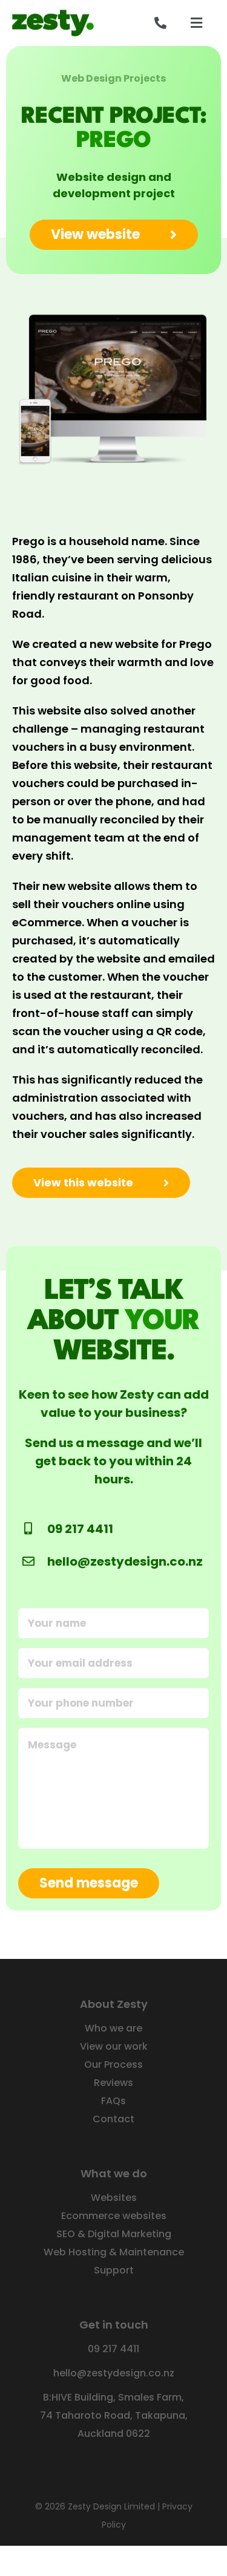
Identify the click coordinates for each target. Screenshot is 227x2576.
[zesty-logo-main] (53, 15)
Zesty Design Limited (111, 2506)
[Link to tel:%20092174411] (160, 23)
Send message (89, 1883)
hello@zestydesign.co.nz (125, 1561)
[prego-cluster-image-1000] (113, 309)
